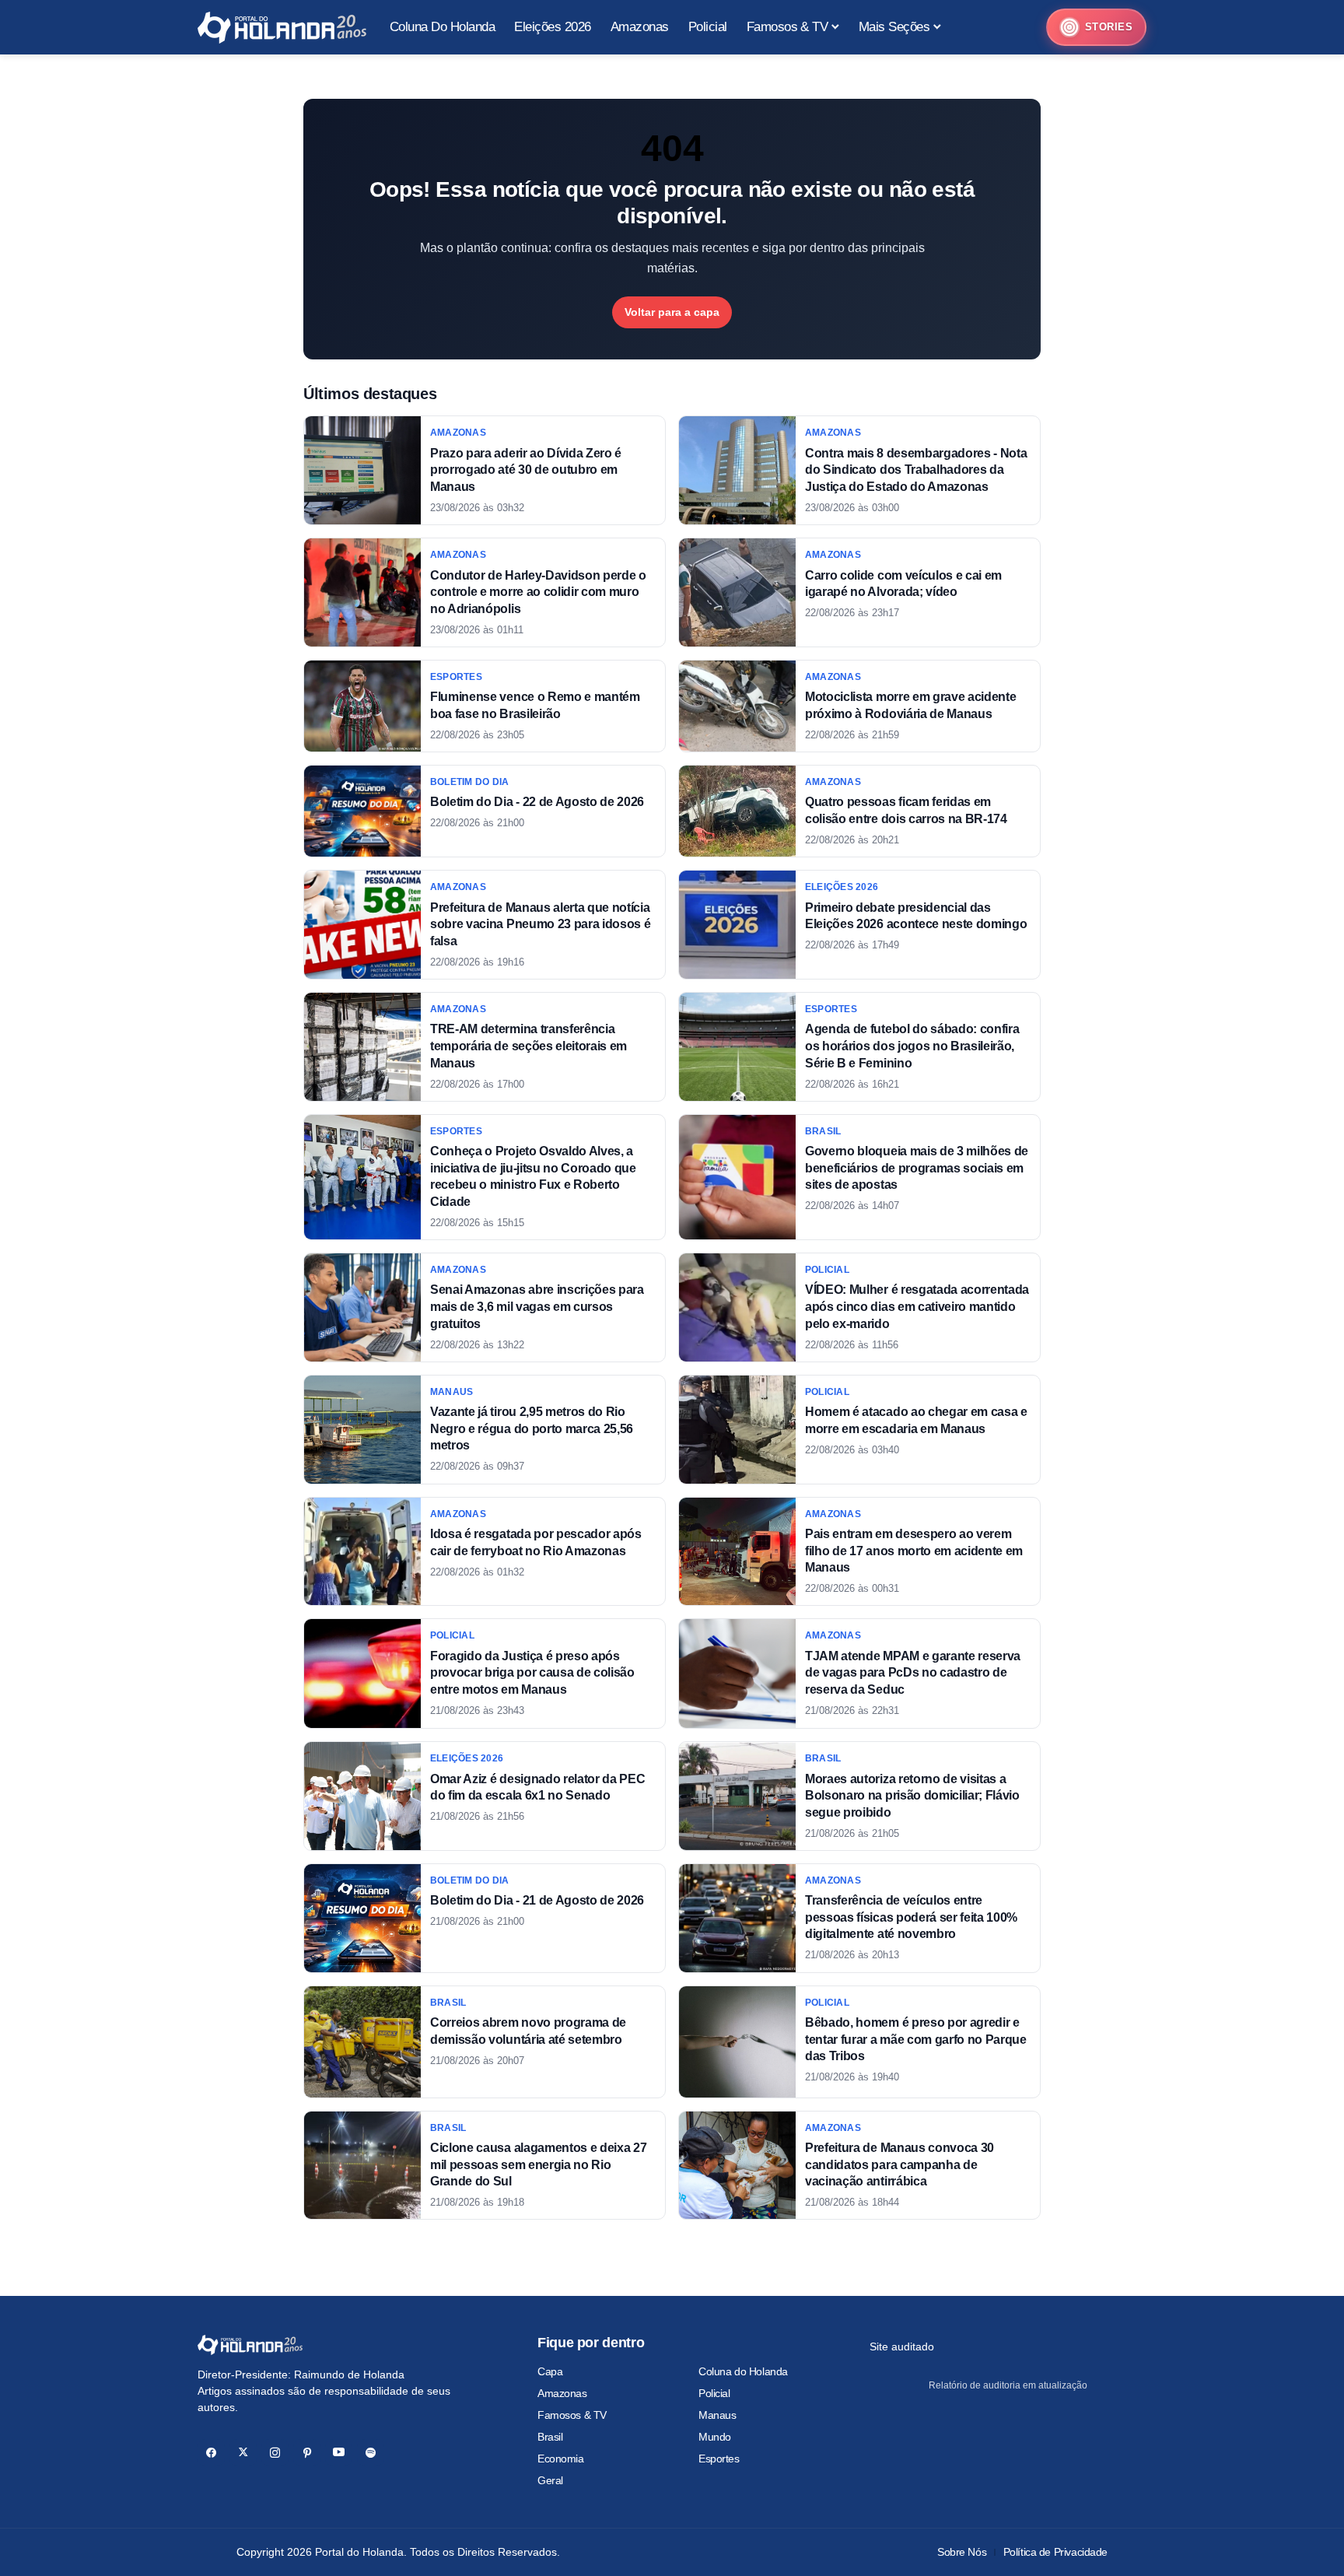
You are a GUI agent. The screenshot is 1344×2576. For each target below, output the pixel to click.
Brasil (550, 2437)
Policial (714, 2393)
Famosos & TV (572, 2415)
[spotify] (371, 2453)
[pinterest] (307, 2453)
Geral (550, 2480)
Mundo (715, 2437)
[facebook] (211, 2453)
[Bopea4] (282, 28)
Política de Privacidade (1055, 2552)
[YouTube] (339, 2453)
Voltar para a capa (672, 312)
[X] (243, 2453)
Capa (550, 2371)
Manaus (717, 2415)
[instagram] (275, 2453)
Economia (561, 2459)
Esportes (719, 2459)
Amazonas (562, 2393)
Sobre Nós (962, 2552)
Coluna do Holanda (743, 2371)
